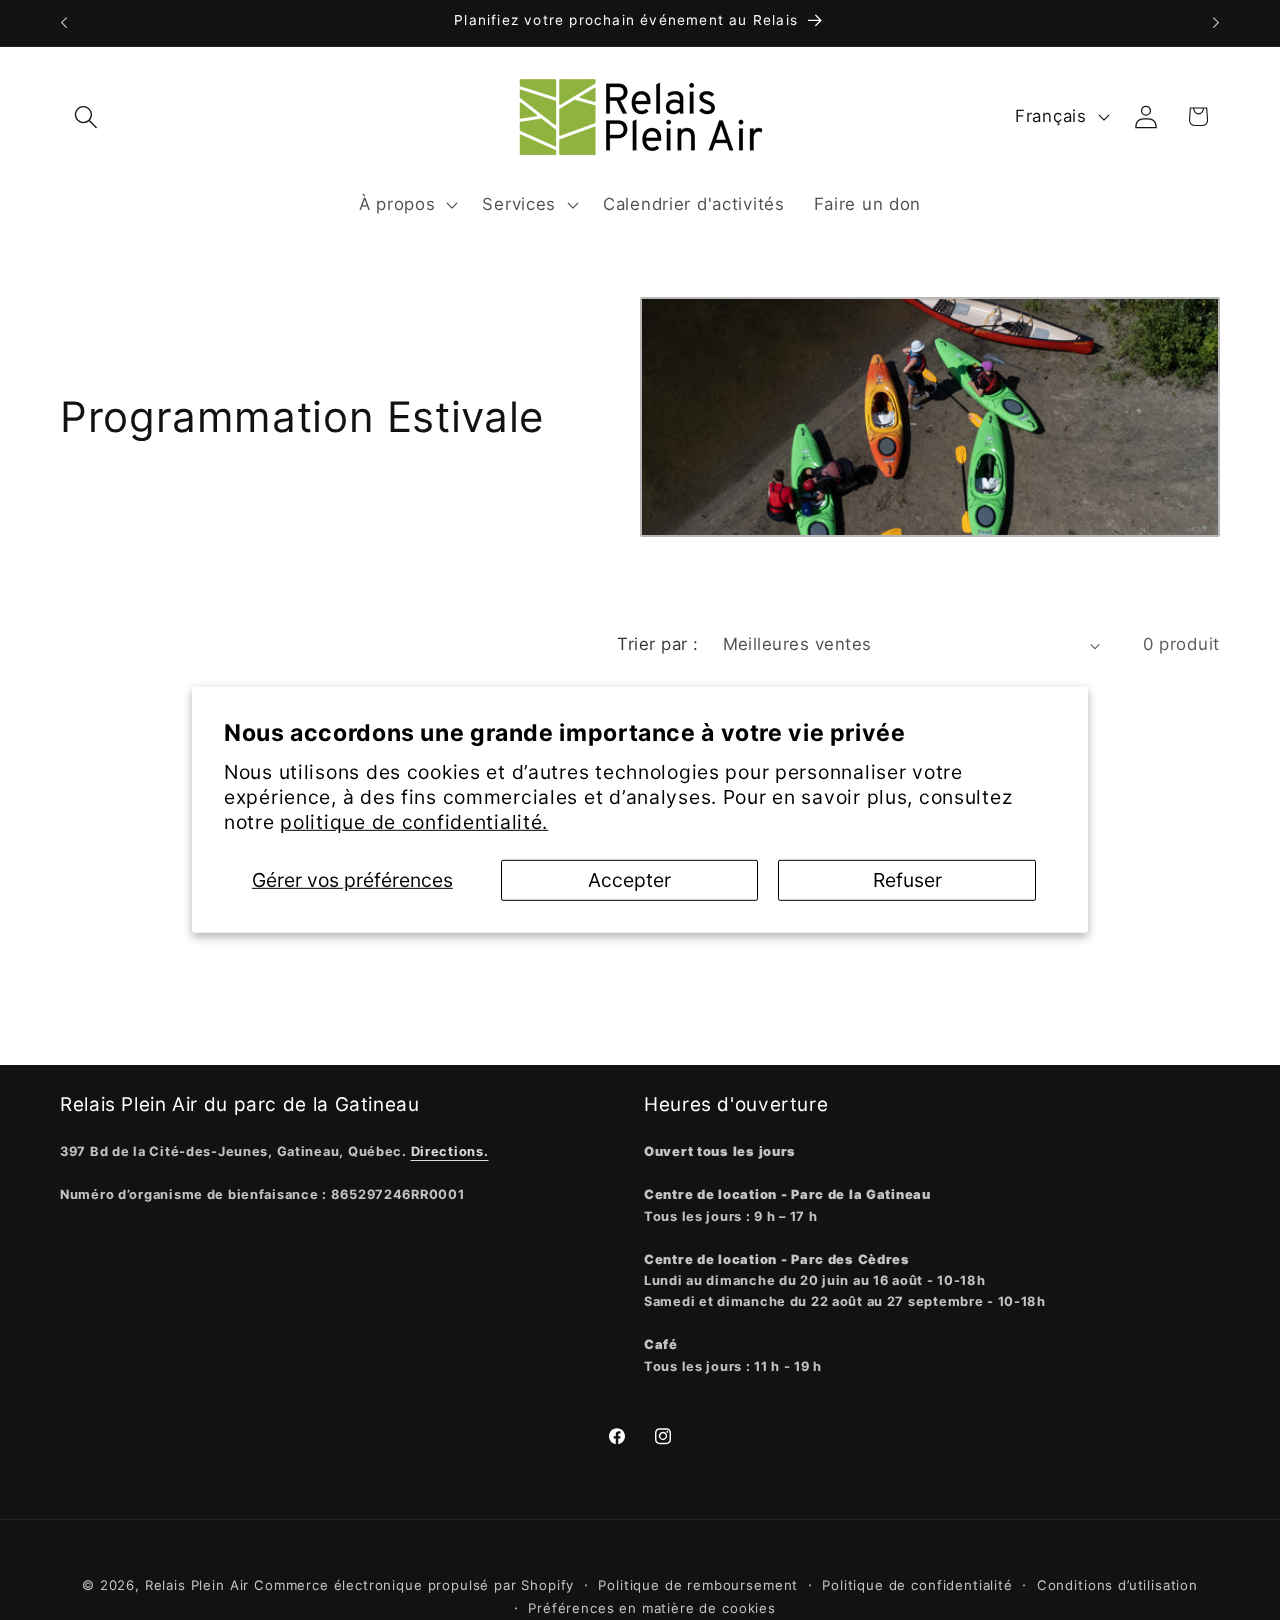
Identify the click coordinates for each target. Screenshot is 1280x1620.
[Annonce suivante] (1216, 23)
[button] (86, 116)
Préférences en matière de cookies (652, 1608)
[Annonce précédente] (64, 23)
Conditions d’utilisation (1117, 1585)
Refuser (907, 880)
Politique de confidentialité (917, 1585)
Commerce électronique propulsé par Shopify (414, 1585)
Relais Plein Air (197, 1585)
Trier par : (657, 644)
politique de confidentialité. (414, 822)
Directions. (450, 1151)
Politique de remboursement (698, 1585)
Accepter (629, 880)
